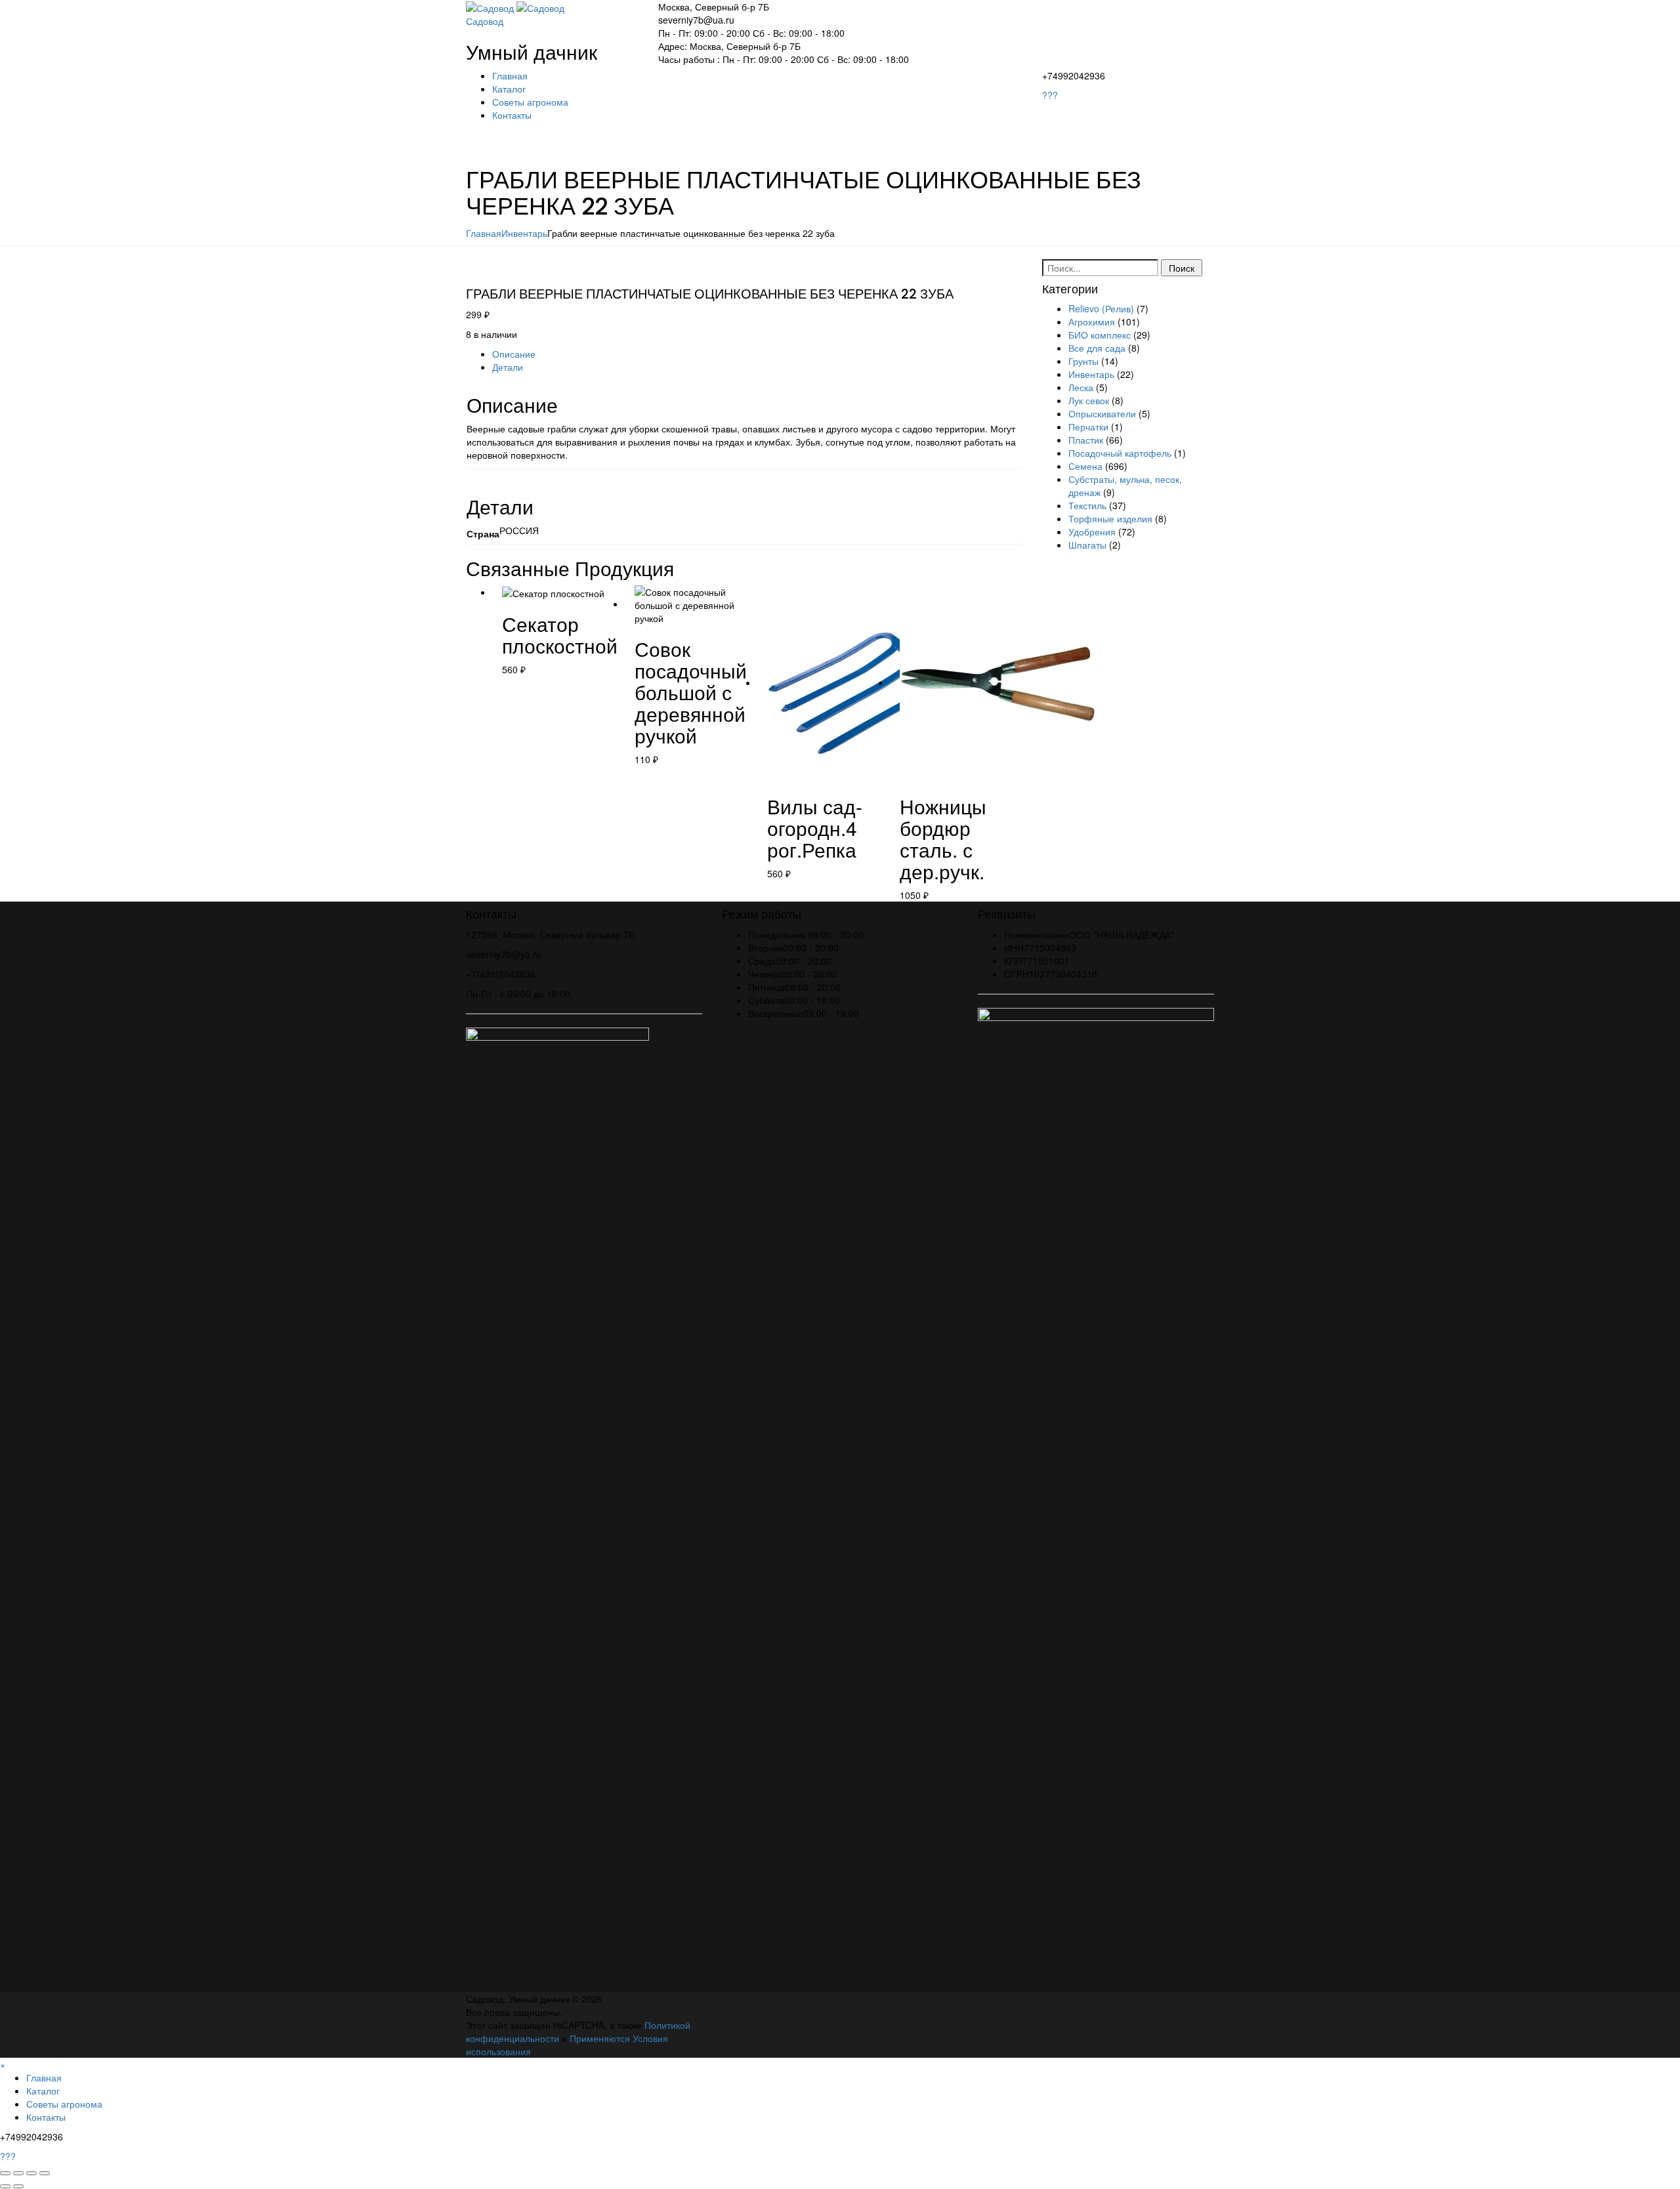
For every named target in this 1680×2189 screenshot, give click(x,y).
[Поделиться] (31, 2173)
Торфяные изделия (1110, 518)
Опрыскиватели (1102, 413)
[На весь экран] (18, 2173)
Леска (1081, 387)
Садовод (485, 21)
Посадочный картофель (1120, 453)
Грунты (1083, 361)
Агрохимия (1092, 322)
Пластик (1086, 440)
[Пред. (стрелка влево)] (5, 2186)
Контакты (512, 115)
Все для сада (1097, 348)
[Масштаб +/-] (5, 2173)
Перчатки (1088, 427)
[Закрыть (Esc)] (45, 2173)
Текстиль (1087, 505)
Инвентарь (524, 233)
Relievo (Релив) (1101, 308)
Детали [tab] (508, 367)
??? (1050, 95)
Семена (1085, 466)
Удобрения (1092, 532)
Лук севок (1089, 400)
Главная (510, 75)
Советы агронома (530, 102)
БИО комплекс (1100, 335)
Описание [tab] (514, 354)
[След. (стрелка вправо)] (18, 2186)
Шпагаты (1087, 545)
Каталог (509, 89)
